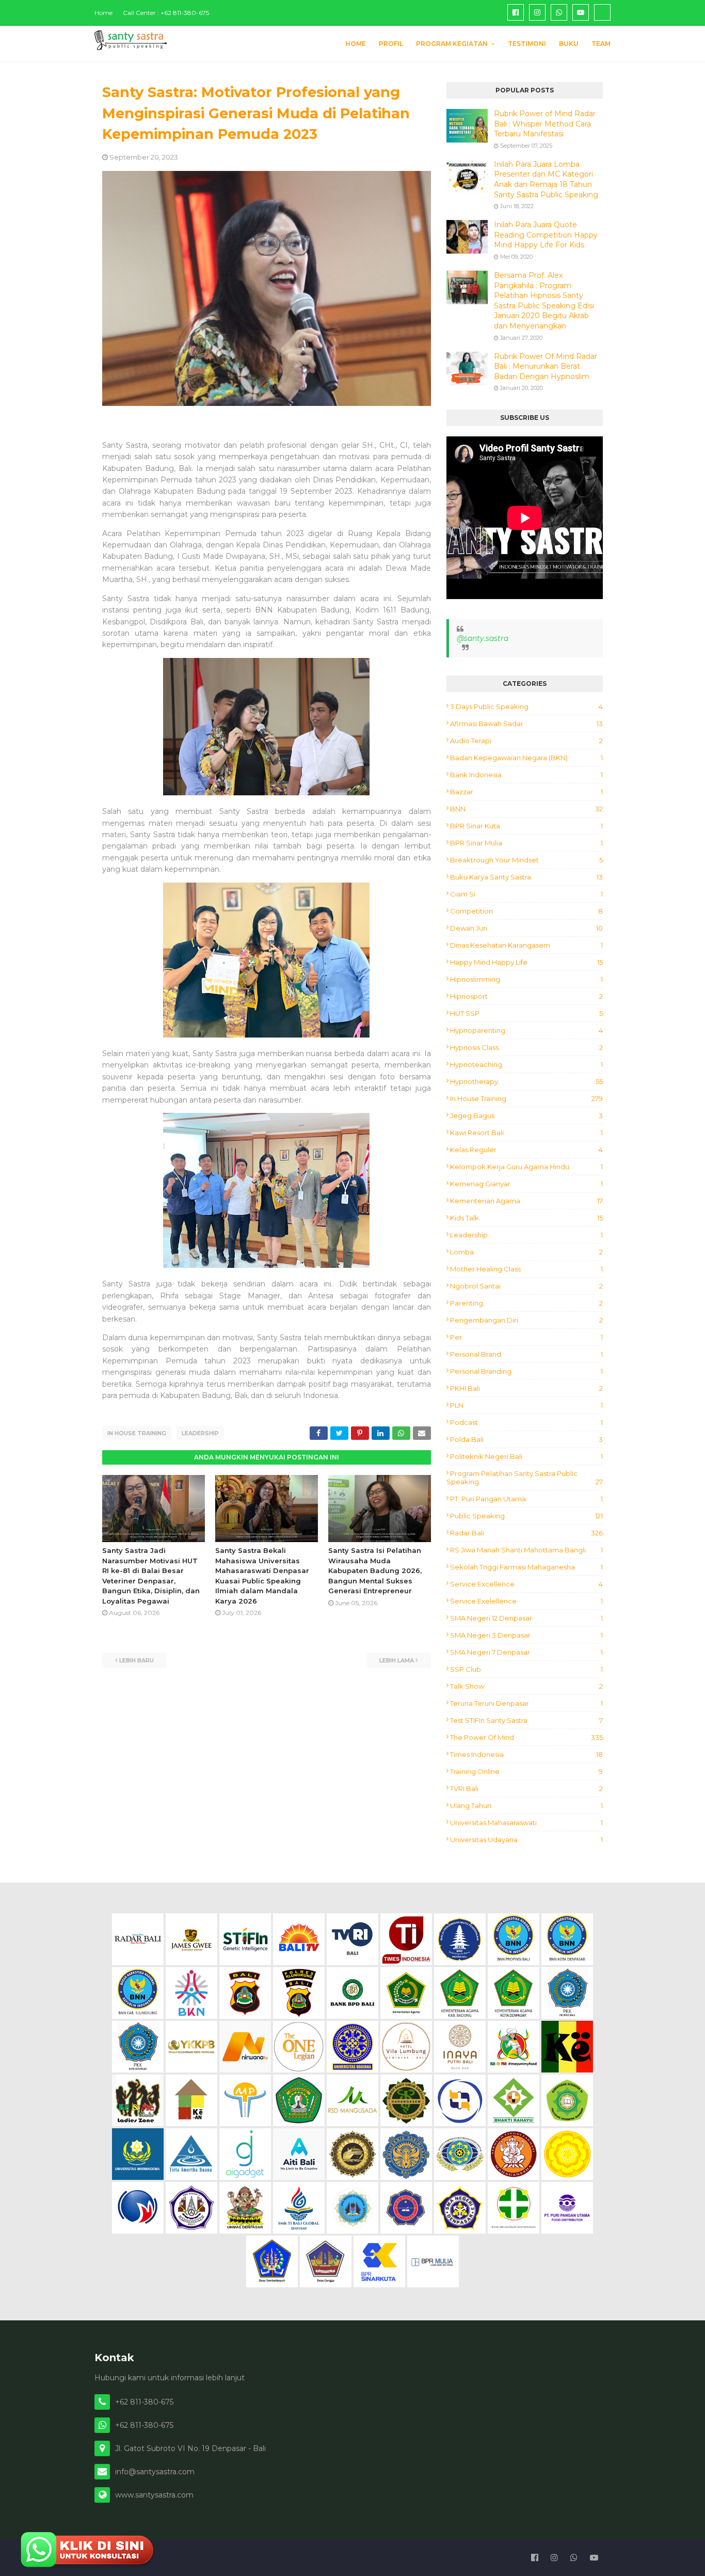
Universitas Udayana (526, 1840)
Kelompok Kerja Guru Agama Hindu (526, 1167)
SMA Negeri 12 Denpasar (526, 1618)
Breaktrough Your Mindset (526, 860)
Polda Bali (526, 1439)
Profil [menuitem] (391, 44)
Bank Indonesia (526, 775)
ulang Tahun (526, 1805)
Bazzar (526, 792)
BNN (526, 809)
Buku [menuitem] (569, 44)
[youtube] (581, 12)
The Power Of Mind (526, 1737)
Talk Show (526, 1686)
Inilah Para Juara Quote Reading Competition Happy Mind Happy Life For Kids (546, 235)
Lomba (526, 1252)
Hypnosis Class (526, 1047)
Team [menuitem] (601, 44)
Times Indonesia (526, 1754)
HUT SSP (526, 1013)
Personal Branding (526, 1371)
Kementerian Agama (526, 1201)
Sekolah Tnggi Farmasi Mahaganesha (526, 1567)
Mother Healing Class (526, 1269)
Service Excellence (526, 1584)
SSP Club (526, 1669)
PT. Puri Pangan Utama (526, 1499)
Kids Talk (526, 1218)
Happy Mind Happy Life (526, 962)
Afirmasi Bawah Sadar (526, 724)
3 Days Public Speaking (526, 706)
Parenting (526, 1303)
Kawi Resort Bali (526, 1133)
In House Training (137, 1433)
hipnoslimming (526, 979)
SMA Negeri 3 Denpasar (526, 1635)
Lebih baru (137, 1660)
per (526, 1337)
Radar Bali (526, 1533)
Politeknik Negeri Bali (526, 1456)
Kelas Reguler (526, 1150)
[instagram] (537, 12)
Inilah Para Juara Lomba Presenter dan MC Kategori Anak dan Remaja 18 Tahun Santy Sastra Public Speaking (546, 179)
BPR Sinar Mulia (526, 843)
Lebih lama (397, 1660)
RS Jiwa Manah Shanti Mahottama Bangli (526, 1550)
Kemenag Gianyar (526, 1184)
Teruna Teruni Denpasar (526, 1703)
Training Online (526, 1771)
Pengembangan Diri (526, 1320)
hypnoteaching (526, 1064)
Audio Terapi (526, 741)
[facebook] (516, 12)
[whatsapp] (559, 12)
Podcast (526, 1422)
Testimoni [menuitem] (527, 44)
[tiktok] (602, 12)
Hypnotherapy (526, 1081)
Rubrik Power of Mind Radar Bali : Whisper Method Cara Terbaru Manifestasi (545, 124)
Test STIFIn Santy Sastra (526, 1720)
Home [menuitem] (356, 44)
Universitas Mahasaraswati (526, 1823)
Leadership (200, 1433)
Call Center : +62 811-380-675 (166, 13)
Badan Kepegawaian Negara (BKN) (526, 758)
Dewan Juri (526, 928)
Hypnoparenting (526, 1030)
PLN (526, 1405)
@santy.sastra (483, 638)
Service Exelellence (526, 1601)
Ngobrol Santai (526, 1286)
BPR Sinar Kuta (526, 826)
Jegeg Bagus (526, 1116)
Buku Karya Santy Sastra (526, 877)
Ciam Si (526, 894)
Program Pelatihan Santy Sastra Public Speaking (525, 1478)
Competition (526, 911)
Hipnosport (526, 996)
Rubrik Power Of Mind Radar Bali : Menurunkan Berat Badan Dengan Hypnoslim (546, 366)
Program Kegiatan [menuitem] (452, 44)
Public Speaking (526, 1516)
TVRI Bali (526, 1788)
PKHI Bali (526, 1388)
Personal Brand (526, 1354)
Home (103, 13)
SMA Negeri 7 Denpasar (526, 1652)
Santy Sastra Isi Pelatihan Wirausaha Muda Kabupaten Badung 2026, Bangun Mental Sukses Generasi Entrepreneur (375, 1570)
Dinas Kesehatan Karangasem (526, 945)
